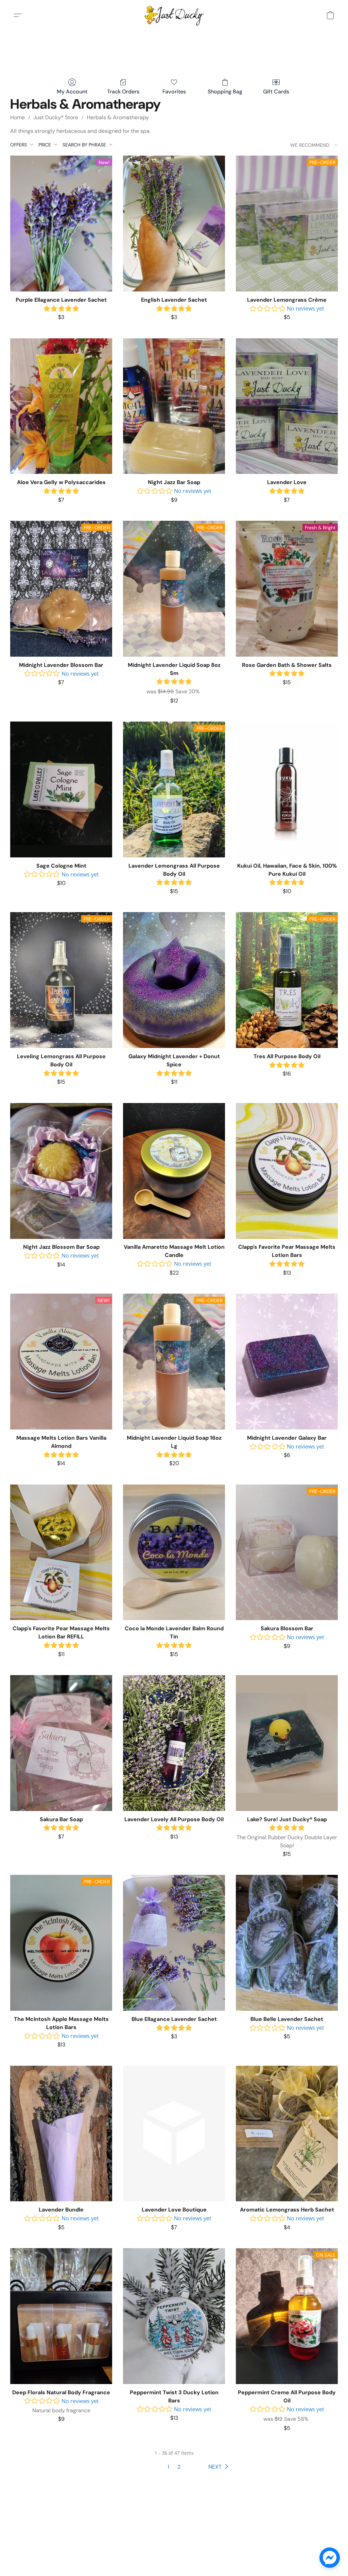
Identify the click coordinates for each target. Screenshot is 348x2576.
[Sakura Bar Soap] (61, 1743)
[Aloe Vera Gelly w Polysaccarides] (61, 406)
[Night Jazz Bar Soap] (174, 406)
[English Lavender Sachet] (174, 224)
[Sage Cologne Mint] (61, 789)
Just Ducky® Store (56, 117)
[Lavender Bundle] (61, 2134)
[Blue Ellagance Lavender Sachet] (174, 1943)
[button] (174, 15)
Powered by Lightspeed (174, 2558)
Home (18, 117)
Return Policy (217, 2546)
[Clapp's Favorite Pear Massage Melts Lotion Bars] (287, 1171)
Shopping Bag (225, 92)
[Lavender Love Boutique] (174, 2134)
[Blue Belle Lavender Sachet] (287, 1943)
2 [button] (179, 2467)
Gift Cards (276, 92)
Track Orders (123, 92)
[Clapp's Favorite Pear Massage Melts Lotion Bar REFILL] (61, 1552)
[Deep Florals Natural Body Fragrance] (61, 2316)
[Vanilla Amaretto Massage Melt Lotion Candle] (174, 1171)
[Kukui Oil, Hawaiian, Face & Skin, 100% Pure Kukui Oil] (287, 789)
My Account (72, 92)
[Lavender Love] (287, 406)
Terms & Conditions (73, 2546)
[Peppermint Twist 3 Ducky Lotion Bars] (174, 2316)
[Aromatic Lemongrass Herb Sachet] (287, 2134)
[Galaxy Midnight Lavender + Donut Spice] (174, 980)
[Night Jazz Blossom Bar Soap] (61, 1171)
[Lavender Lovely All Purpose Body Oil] (174, 1743)
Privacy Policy (117, 2546)
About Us (250, 2546)
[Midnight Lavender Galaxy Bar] (287, 1362)
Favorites (174, 92)
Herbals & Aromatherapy (118, 117)
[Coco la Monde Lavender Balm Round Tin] (174, 1552)
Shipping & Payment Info (168, 2546)
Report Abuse (282, 2546)
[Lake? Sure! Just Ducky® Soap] (287, 1743)
